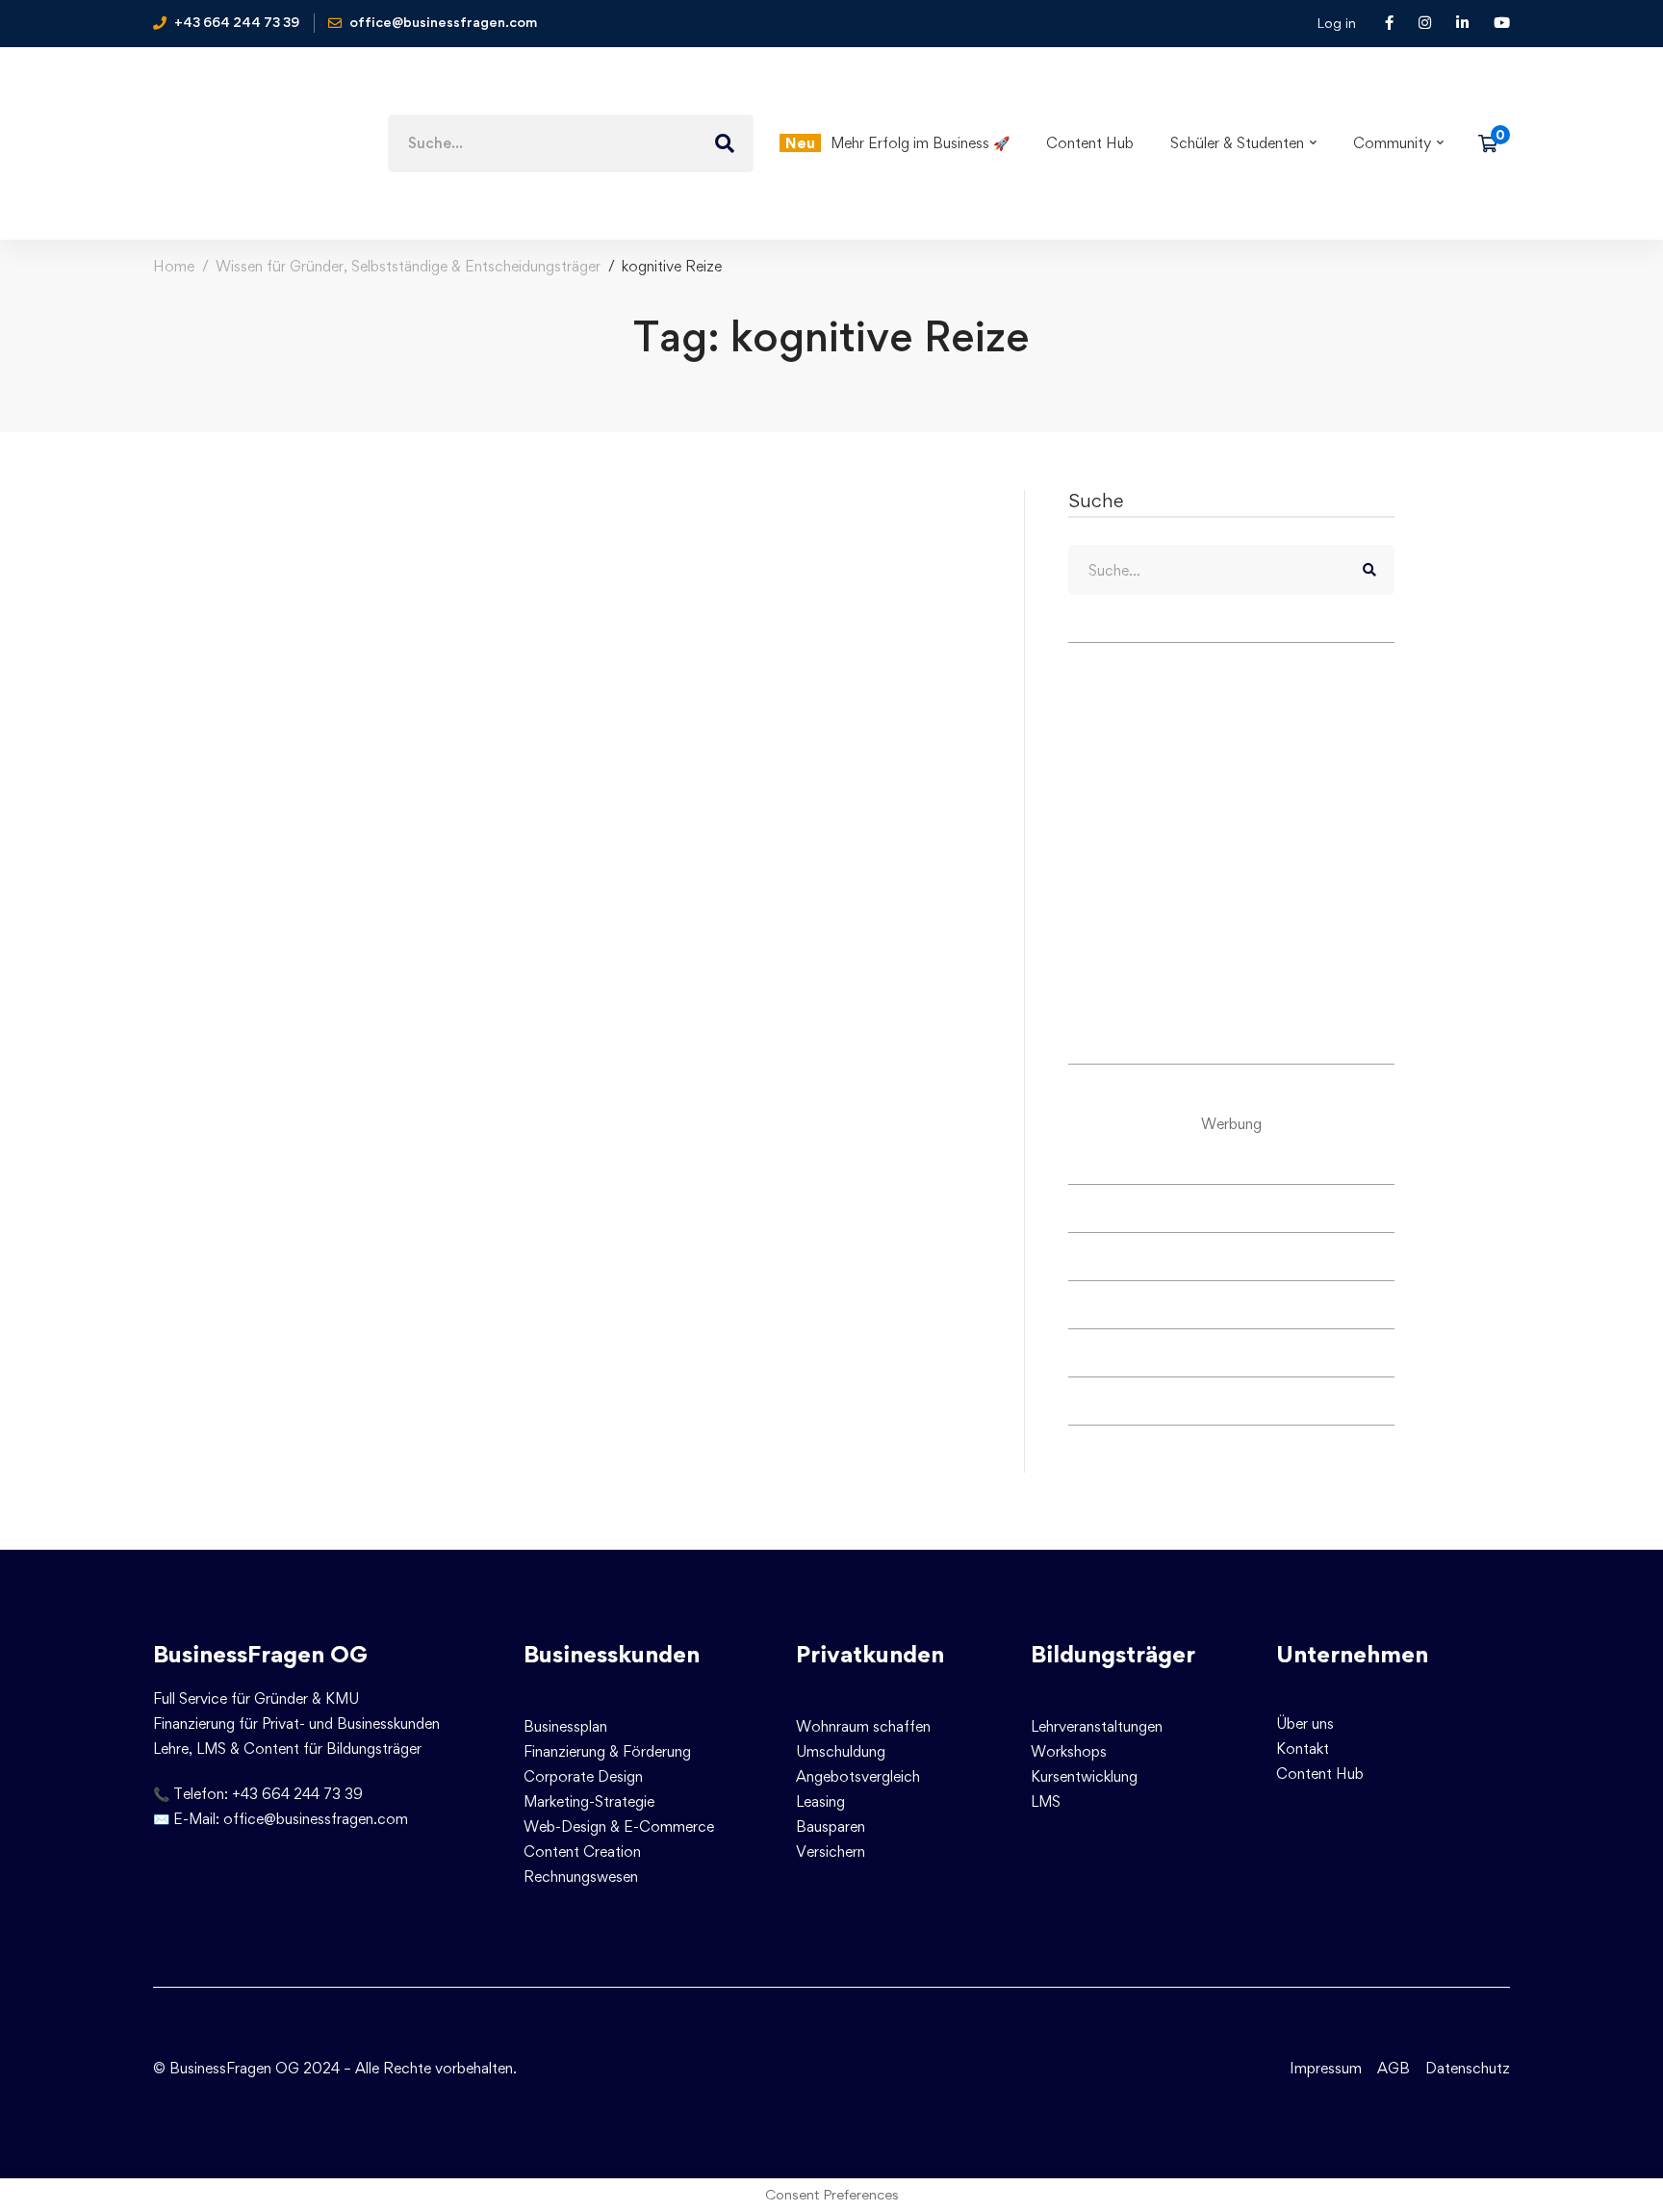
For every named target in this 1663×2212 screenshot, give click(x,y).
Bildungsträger (1113, 1654)
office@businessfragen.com (316, 1819)
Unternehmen (1352, 1654)
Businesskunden (612, 1654)
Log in (1336, 23)
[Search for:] (571, 143)
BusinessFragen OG (260, 1654)
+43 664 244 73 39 (297, 1794)
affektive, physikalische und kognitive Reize (477, 721)
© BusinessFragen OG (226, 2068)
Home (174, 266)
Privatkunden (870, 1654)
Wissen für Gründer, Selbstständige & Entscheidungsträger (408, 266)
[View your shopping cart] (1494, 143)
